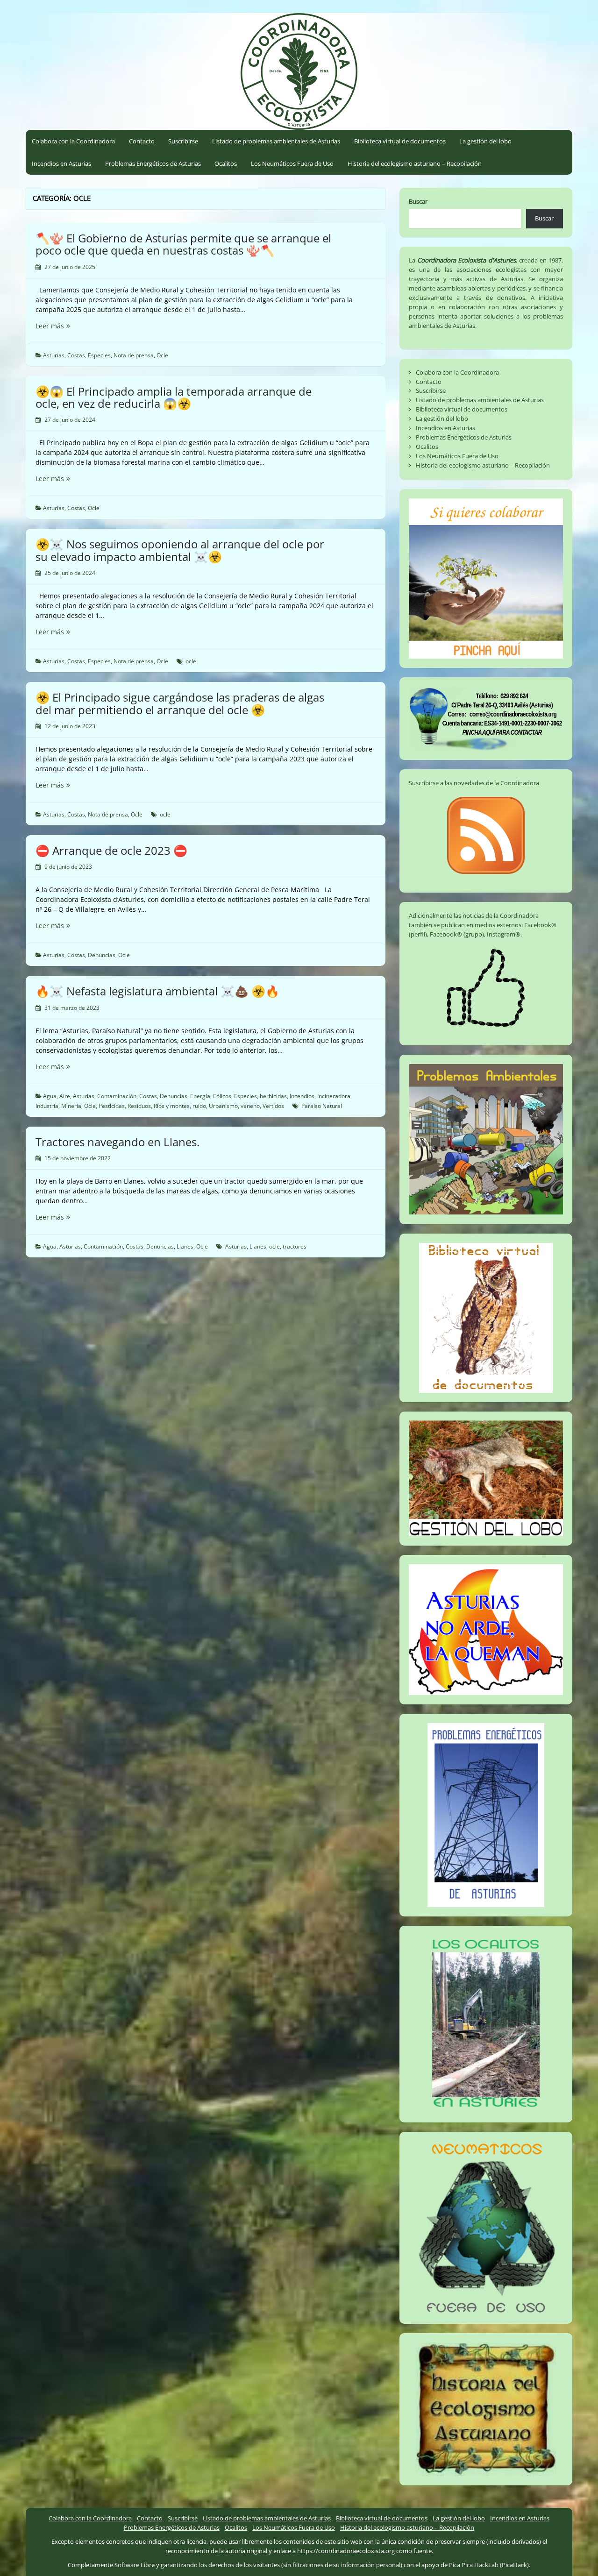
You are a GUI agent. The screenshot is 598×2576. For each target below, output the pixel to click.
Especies (99, 355)
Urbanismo (223, 1106)
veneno (250, 1106)
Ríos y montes (172, 1106)
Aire (65, 1096)
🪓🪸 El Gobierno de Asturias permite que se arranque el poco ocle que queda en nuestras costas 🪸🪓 (183, 244)
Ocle (162, 355)
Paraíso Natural (322, 1106)
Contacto (142, 141)
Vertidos (273, 1106)
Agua (50, 1096)
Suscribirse (183, 141)
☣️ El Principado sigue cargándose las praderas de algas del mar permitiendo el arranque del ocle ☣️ (180, 703)
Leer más (64, 326)
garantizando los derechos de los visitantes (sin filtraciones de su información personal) (281, 2565)
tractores (295, 1246)
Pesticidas (112, 1106)
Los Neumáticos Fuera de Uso (292, 163)
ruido (199, 1106)
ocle (191, 661)
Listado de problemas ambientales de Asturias (276, 141)
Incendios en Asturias (61, 163)
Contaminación (117, 1096)
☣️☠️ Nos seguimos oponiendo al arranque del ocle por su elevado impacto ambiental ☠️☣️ (180, 550)
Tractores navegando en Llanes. (117, 1142)
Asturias (54, 355)
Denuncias (102, 955)
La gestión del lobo (485, 141)
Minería (71, 1106)
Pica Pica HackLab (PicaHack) (489, 2565)
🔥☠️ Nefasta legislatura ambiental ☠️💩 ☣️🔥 (157, 991)
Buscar (418, 201)
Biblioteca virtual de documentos (400, 141)
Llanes (185, 1246)
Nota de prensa (134, 355)
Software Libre (135, 2565)
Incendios (302, 1096)
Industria (47, 1106)
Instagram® (504, 934)
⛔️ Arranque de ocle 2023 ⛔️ (111, 850)
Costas (76, 355)
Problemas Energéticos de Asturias (153, 163)
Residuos (139, 1106)
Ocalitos (226, 163)
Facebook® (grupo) (457, 934)
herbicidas (273, 1096)
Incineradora (334, 1096)
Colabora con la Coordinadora (73, 141)
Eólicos (222, 1096)
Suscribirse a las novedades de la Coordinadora (474, 783)
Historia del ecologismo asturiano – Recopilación (415, 163)
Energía (200, 1096)
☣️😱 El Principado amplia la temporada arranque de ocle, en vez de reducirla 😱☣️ (174, 397)
